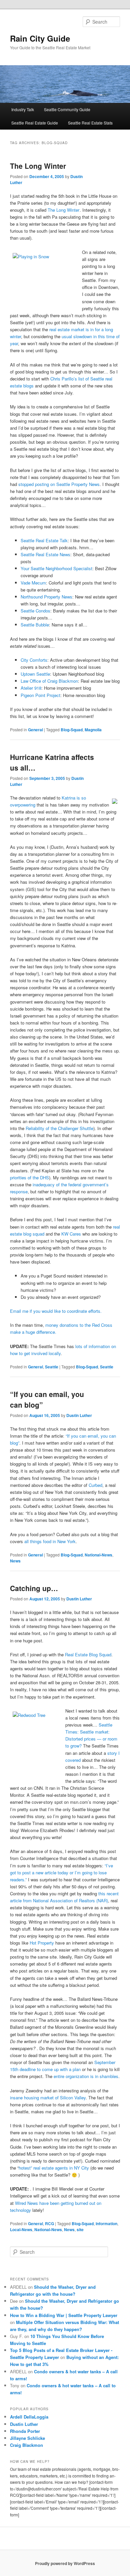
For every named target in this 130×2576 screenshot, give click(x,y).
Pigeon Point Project (40, 695)
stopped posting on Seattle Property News (59, 484)
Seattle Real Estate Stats (90, 123)
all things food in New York (50, 1541)
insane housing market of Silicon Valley (48, 2098)
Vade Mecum (33, 583)
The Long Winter (38, 166)
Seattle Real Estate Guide (35, 123)
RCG (49, 2224)
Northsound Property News (46, 597)
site (80, 2229)
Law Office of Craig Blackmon (49, 681)
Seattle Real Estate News (45, 554)
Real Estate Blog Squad (88, 1654)
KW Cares (71, 1234)
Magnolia (93, 730)
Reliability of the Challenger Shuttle (59, 1128)
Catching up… (34, 1588)
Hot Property (42, 1943)
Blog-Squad (72, 730)
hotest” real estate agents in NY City (54, 2168)
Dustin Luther (79, 1415)
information (106, 2224)
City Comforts (34, 660)
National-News (98, 1555)
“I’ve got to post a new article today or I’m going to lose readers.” (61, 1873)
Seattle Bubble (35, 625)
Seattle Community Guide (67, 109)
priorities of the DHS (29, 1177)
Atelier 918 (31, 688)
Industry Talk (23, 109)
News (15, 1561)
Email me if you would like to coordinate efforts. (56, 1311)
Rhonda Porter (25, 2431)
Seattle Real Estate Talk (44, 540)
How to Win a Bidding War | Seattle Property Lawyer (64, 2315)
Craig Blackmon (26, 2445)
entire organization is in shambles (86, 2076)
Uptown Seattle (35, 674)
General (35, 730)
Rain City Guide (40, 38)
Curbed (95, 1485)
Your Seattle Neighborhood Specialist (56, 568)
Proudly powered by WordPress (65, 2563)
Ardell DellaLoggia (29, 2417)
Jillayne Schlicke (27, 2438)
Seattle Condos (35, 611)
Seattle (52, 1367)
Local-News (21, 2229)
